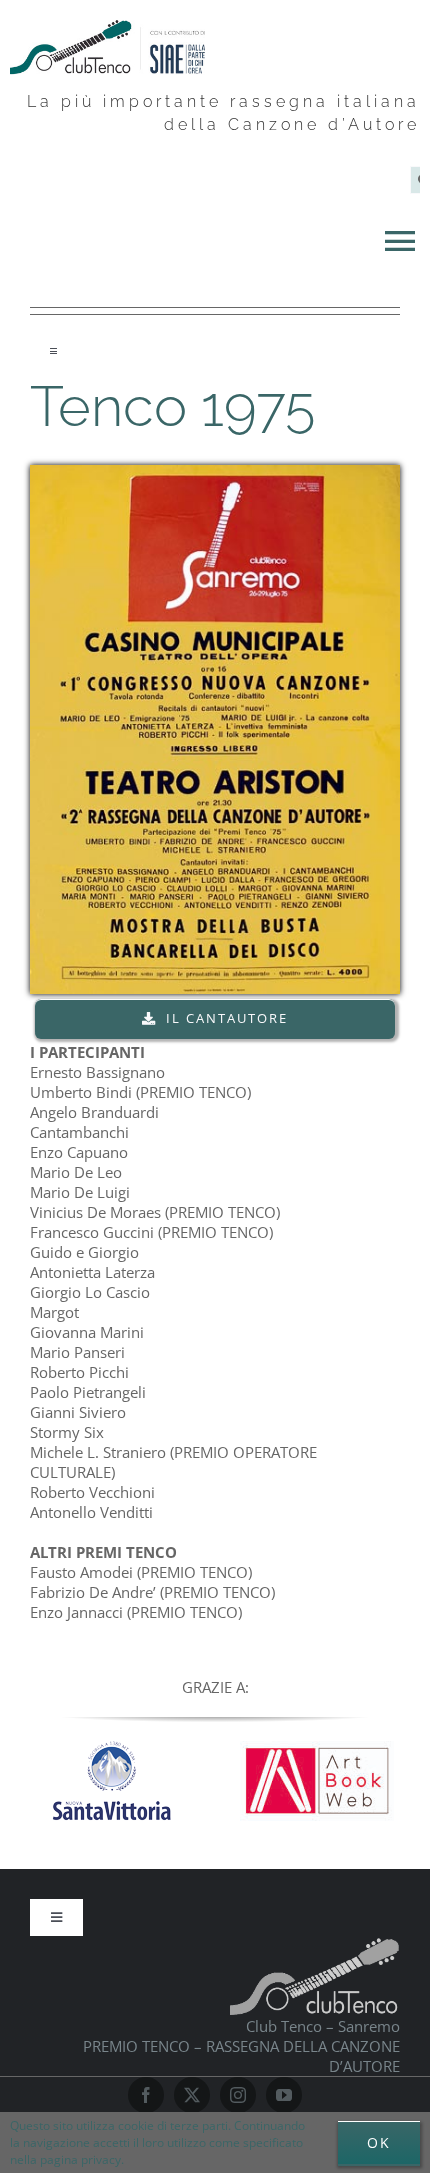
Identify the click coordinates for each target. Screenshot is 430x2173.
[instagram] (238, 2095)
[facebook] (146, 2095)
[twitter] (192, 2095)
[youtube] (284, 2095)
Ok (379, 2142)
